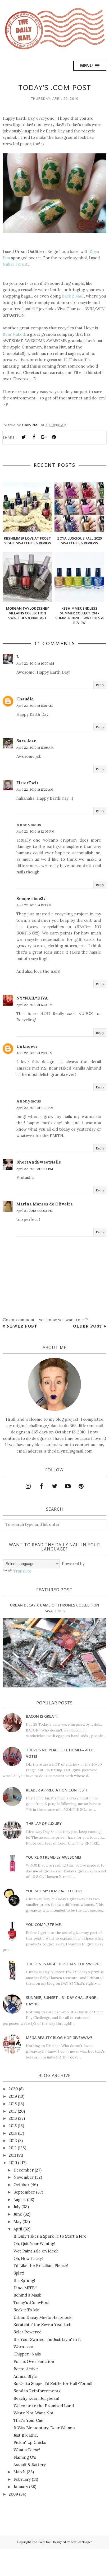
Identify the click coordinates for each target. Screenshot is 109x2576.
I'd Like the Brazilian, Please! (41, 2266)
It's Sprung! (24, 2280)
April (18, 2229)
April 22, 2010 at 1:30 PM (34, 1005)
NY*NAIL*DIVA (32, 998)
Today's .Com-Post (31, 2303)
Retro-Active (26, 2369)
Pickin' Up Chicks (30, 2442)
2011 (12, 2155)
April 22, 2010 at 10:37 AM (35, 663)
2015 (13, 2126)
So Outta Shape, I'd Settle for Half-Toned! (53, 2383)
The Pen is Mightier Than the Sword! (63, 1964)
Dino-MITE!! (25, 2288)
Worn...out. (24, 2347)
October (21, 2185)
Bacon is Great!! (42, 1716)
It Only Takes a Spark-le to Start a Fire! (51, 2236)
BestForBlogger (81, 2542)
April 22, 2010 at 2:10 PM (34, 1053)
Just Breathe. (26, 2435)
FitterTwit (27, 783)
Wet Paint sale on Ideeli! (37, 2251)
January (21, 2487)
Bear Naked (14, 334)
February (22, 2479)
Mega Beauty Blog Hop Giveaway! (59, 2038)
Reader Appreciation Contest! (57, 1790)
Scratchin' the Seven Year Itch (42, 2325)
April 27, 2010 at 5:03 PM (35, 1211)
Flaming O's (25, 2457)
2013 (13, 2141)
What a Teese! (27, 2450)
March (20, 2472)
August (20, 2200)
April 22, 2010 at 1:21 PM (34, 905)
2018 (13, 2104)
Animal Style (25, 2376)
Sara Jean (27, 741)
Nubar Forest (15, 264)
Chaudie (25, 699)
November (24, 2177)
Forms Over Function (34, 2361)
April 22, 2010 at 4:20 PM (35, 1108)
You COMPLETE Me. (44, 1925)
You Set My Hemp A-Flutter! (54, 1891)
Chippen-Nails (27, 2354)
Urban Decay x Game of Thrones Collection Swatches (55, 1608)
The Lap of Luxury (44, 1823)
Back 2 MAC (73, 296)
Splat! (19, 2273)
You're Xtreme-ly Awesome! (54, 1857)
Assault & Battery (30, 2465)
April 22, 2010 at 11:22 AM (35, 789)
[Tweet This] (24, 437)
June (18, 2214)
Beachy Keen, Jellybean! (36, 2398)
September (24, 2192)
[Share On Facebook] (34, 437)
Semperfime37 (31, 899)
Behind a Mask (27, 2295)
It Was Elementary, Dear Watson (44, 2428)
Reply (100, 685)
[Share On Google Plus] (44, 437)
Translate (22, 1571)
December (24, 2170)
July (17, 2207)
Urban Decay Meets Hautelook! (43, 2317)
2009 (13, 2494)
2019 (13, 2096)
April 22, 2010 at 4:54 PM (35, 1169)
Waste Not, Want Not (33, 2413)
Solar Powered (28, 2332)
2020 (13, 2089)
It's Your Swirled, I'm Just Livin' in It (47, 2339)
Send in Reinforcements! (37, 2391)
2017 (13, 2111)
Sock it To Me (26, 2310)
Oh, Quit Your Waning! (34, 2244)
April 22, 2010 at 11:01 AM (35, 706)
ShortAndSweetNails (39, 1162)
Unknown (27, 1046)
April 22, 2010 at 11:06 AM (35, 748)
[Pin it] (54, 437)
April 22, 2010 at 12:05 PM (35, 831)
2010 (13, 2163)
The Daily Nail (42, 2542)
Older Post (88, 1326)
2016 (13, 2118)
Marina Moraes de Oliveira (45, 1204)
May (17, 2222)
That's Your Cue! (29, 2420)
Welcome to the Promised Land (44, 2406)
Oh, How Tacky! (28, 2258)
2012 (13, 2148)
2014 (13, 2133)
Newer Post (22, 1326)
